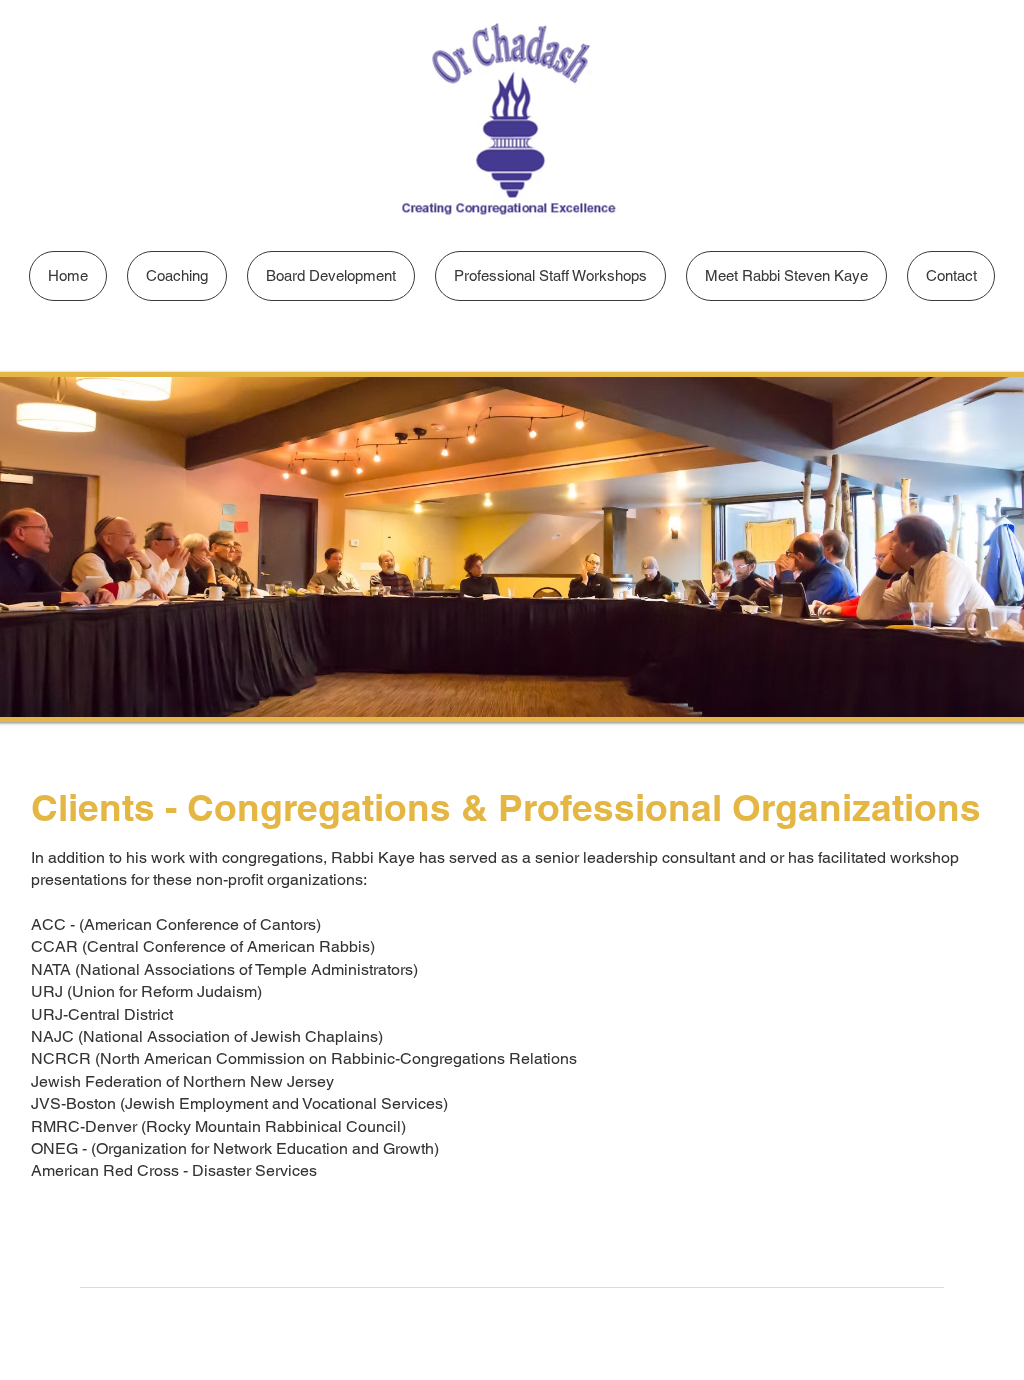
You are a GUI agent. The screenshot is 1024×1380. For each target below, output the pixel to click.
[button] (177, 276)
